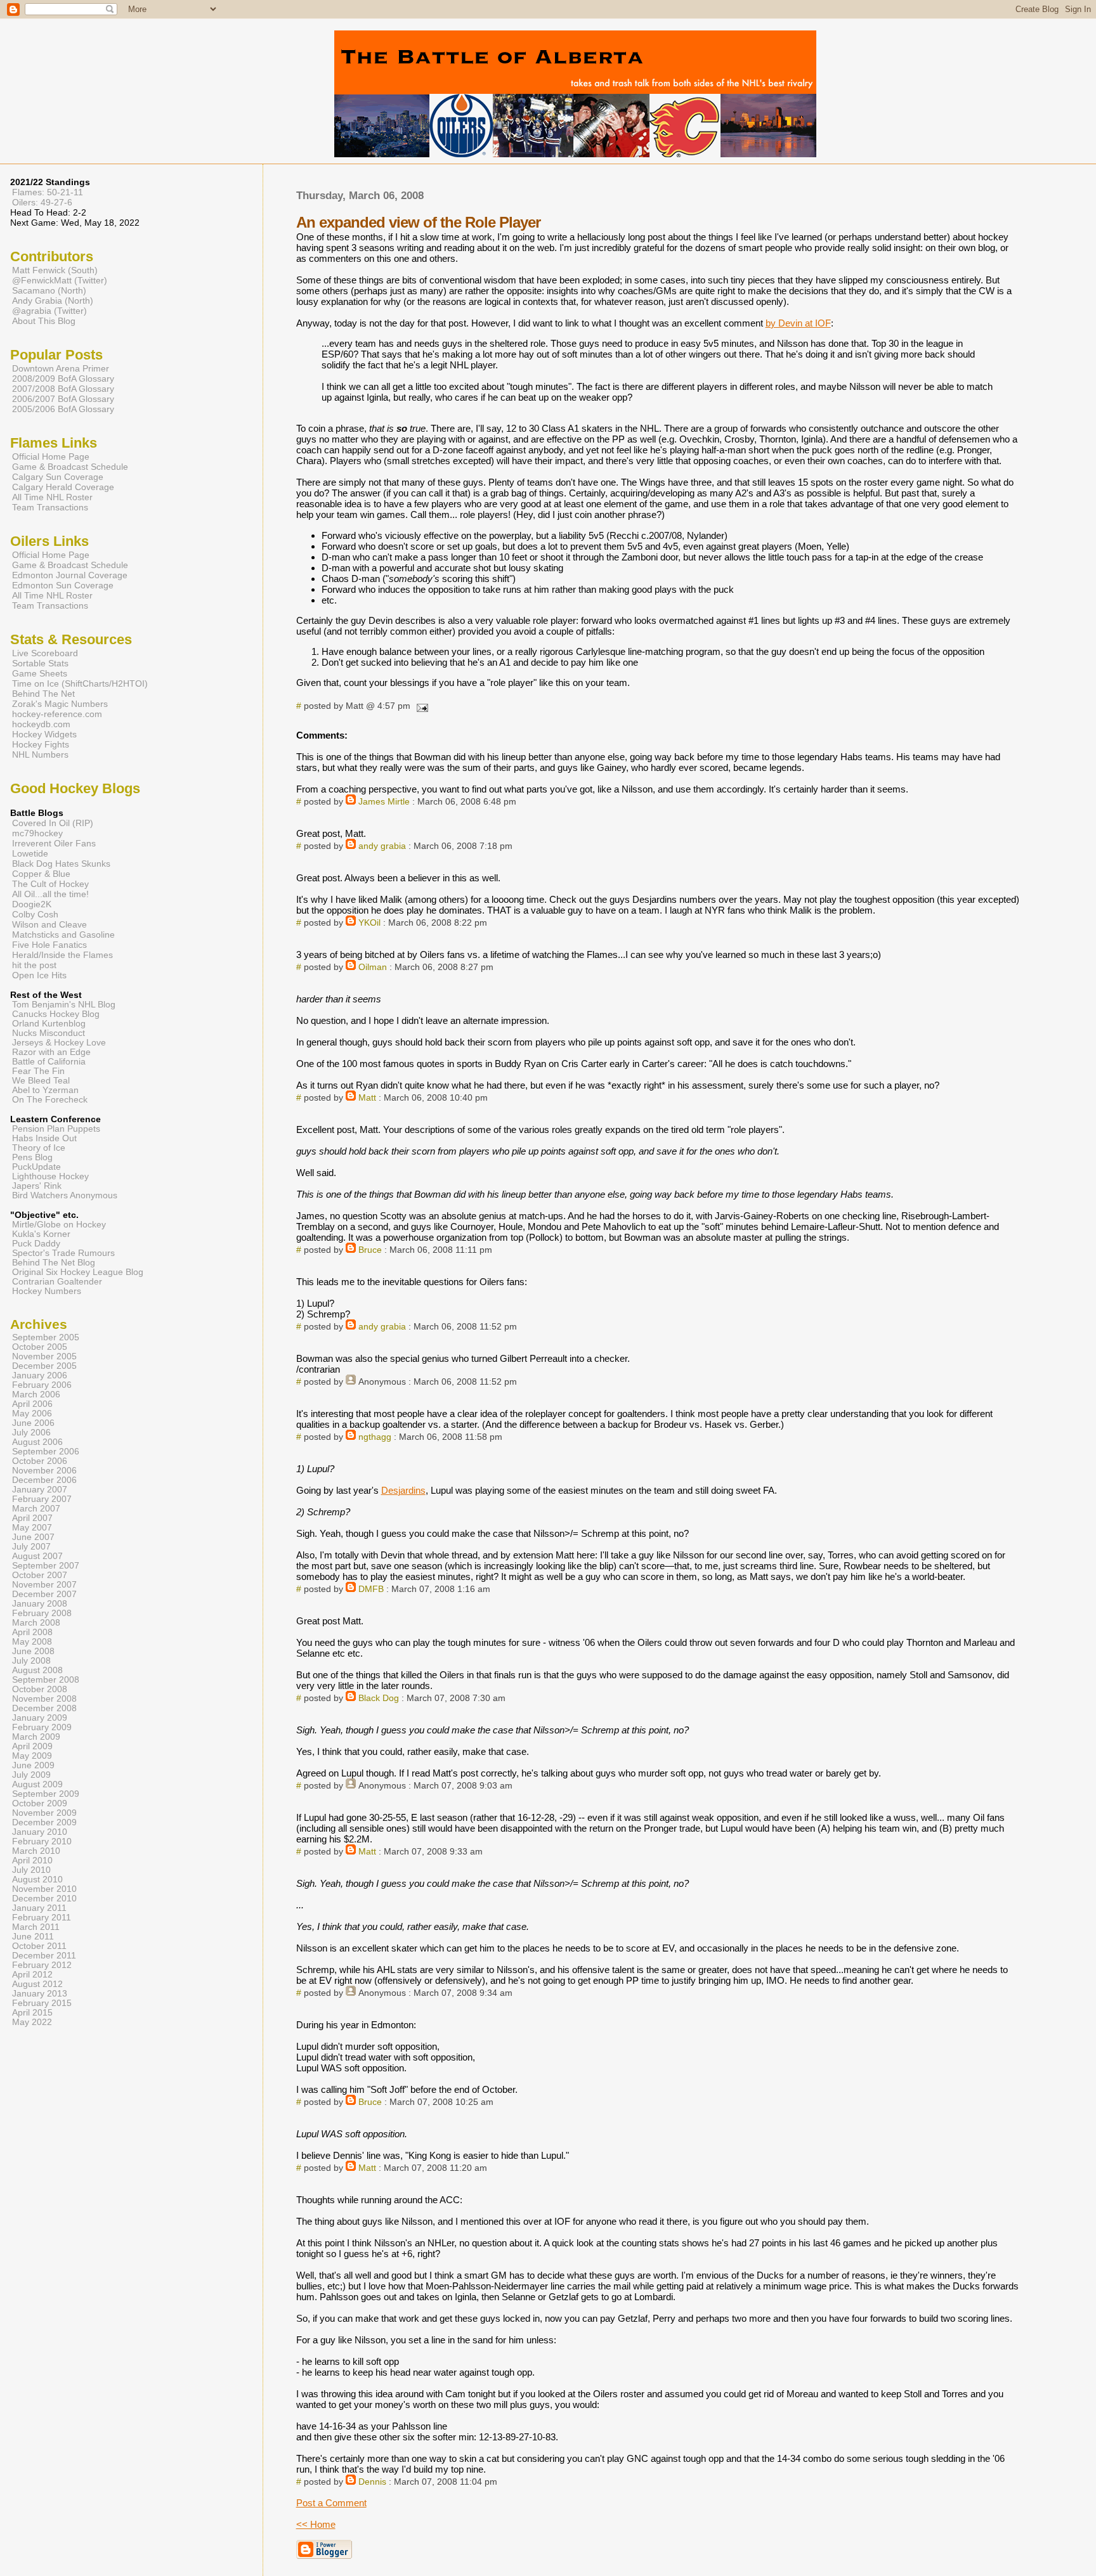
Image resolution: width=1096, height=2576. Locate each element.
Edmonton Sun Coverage (63, 585)
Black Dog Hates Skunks (61, 864)
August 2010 (37, 1880)
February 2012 (42, 1965)
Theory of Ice (39, 1148)
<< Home (316, 2524)
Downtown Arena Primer (61, 368)
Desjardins (403, 1490)
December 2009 (44, 1822)
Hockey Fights (41, 744)
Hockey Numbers (47, 1291)
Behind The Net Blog (54, 1263)
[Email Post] (421, 706)
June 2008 (33, 1651)
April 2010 (32, 1861)
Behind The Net (43, 694)
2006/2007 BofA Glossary (63, 399)
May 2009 (32, 1756)
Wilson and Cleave (49, 924)
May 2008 (32, 1642)
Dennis (372, 2482)
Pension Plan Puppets (56, 1129)
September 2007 (46, 1566)
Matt (367, 1098)
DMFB (371, 1589)
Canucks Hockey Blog (56, 1014)
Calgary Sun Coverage (58, 477)
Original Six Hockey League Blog (78, 1272)
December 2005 (44, 1366)
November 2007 (44, 1585)
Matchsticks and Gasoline (63, 935)
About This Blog (44, 321)
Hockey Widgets (44, 734)
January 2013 (40, 1994)
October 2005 (40, 1347)
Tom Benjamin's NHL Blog (64, 1005)
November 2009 (44, 1813)
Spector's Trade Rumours (63, 1253)
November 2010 (44, 1889)
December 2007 (44, 1594)
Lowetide (30, 853)
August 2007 (37, 1556)
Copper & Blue (41, 874)
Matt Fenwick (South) (55, 270)
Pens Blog (32, 1157)
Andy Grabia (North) (53, 301)
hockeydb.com (41, 724)
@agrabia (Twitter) (49, 311)
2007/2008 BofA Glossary (63, 389)
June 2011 (33, 1937)
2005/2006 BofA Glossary (63, 409)
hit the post (34, 965)
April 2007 (32, 1518)
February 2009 (42, 1727)
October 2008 (40, 1689)
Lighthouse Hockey (50, 1176)
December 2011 (44, 1956)
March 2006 (36, 1395)
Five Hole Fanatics (49, 945)
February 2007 (42, 1499)
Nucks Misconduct (49, 1033)
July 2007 (31, 1547)
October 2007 (40, 1575)
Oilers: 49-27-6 (42, 202)
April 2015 (32, 2013)
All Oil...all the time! (50, 894)
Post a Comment (331, 2503)
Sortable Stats (40, 663)
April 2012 (32, 1975)
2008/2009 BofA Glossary (63, 379)
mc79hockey (37, 833)
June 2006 (33, 1423)
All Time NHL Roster (52, 497)
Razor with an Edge (51, 1052)
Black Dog (379, 1698)
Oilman (373, 967)
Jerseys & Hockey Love (59, 1043)
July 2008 (31, 1661)
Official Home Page (51, 456)
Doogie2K (32, 904)
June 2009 (33, 1765)
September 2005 (46, 1337)
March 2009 (36, 1737)
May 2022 (32, 2022)
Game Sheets (40, 673)
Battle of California (49, 1062)
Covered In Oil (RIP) (53, 823)
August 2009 (37, 1784)
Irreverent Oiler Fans (54, 843)
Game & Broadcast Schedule (70, 467)
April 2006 (32, 1404)
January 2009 (40, 1718)
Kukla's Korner (41, 1234)
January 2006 (40, 1375)
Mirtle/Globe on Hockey (59, 1225)
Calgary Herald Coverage (63, 487)
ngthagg (375, 1437)
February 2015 (42, 2003)
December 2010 (44, 1899)
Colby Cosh (35, 914)
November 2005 (44, 1356)
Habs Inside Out (44, 1138)
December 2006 (44, 1480)
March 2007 (36, 1509)
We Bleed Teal (41, 1081)
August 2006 (37, 1442)
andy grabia (382, 846)
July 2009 (31, 1775)
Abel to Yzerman (45, 1090)
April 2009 (32, 1746)
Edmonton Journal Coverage (70, 575)
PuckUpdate (36, 1167)
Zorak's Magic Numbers (60, 704)
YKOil (369, 923)
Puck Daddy (36, 1244)
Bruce (370, 1250)
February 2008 (42, 1613)
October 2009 (40, 1803)
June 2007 (33, 1537)
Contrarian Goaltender (57, 1282)
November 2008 (44, 1699)
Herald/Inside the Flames (62, 955)
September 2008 (46, 1680)
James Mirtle (384, 802)
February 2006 (42, 1385)
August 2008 (37, 1670)
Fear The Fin (38, 1071)
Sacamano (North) (49, 290)
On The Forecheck (50, 1100)
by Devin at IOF (798, 323)
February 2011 (42, 1918)
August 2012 (37, 1984)
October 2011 (39, 1946)
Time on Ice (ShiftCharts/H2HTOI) (80, 683)
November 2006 (44, 1471)
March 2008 (36, 1623)
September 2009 (46, 1794)
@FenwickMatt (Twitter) (60, 280)
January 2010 (40, 1832)
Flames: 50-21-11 (48, 192)
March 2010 (36, 1851)
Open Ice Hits (39, 975)
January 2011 (39, 1908)
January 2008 (40, 1604)
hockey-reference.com (57, 714)
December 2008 (44, 1708)
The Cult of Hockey (50, 884)
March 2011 (36, 1927)
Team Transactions (50, 507)
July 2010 (31, 1870)
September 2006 (46, 1452)
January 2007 (40, 1490)
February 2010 (42, 1841)
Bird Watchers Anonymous (65, 1195)
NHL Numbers (40, 754)
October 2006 (40, 1461)
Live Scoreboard (45, 653)
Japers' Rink (37, 1186)
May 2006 (32, 1414)
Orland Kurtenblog (49, 1024)
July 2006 (31, 1433)
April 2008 (32, 1632)
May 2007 (32, 1528)
